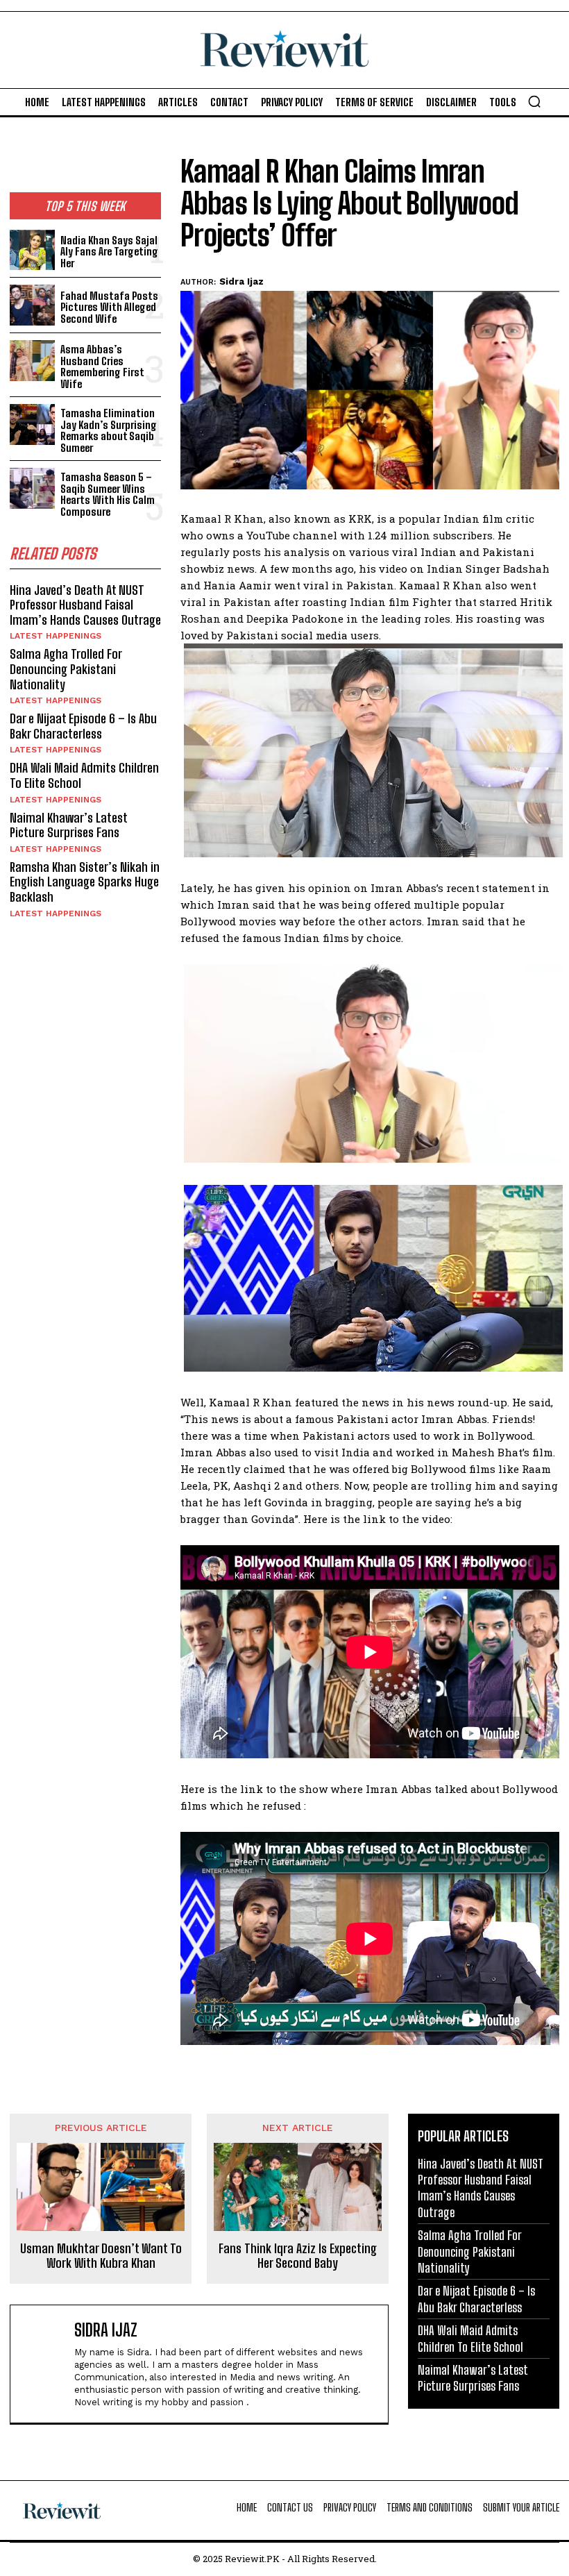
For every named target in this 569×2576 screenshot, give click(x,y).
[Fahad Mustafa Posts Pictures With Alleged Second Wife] (32, 305)
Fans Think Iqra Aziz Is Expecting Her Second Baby (298, 2256)
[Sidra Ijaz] (45, 2364)
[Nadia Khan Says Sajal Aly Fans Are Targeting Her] (32, 250)
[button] (534, 101)
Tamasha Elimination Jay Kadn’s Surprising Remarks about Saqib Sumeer (109, 430)
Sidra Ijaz (241, 281)
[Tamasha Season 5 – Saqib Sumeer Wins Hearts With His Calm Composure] (32, 488)
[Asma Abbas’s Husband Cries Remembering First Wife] (32, 361)
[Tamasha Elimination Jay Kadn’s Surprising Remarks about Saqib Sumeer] (32, 424)
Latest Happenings (56, 636)
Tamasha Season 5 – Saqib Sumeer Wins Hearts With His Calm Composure (108, 494)
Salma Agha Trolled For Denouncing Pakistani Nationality (66, 669)
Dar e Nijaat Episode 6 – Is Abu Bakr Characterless (83, 726)
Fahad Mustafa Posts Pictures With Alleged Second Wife (109, 307)
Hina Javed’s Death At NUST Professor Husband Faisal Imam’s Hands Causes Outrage (85, 605)
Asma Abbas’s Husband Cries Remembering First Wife (102, 367)
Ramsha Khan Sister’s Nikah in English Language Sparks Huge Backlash (85, 882)
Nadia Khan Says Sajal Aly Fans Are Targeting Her (109, 252)
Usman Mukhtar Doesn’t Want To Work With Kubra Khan (101, 2256)
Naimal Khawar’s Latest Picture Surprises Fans (69, 825)
